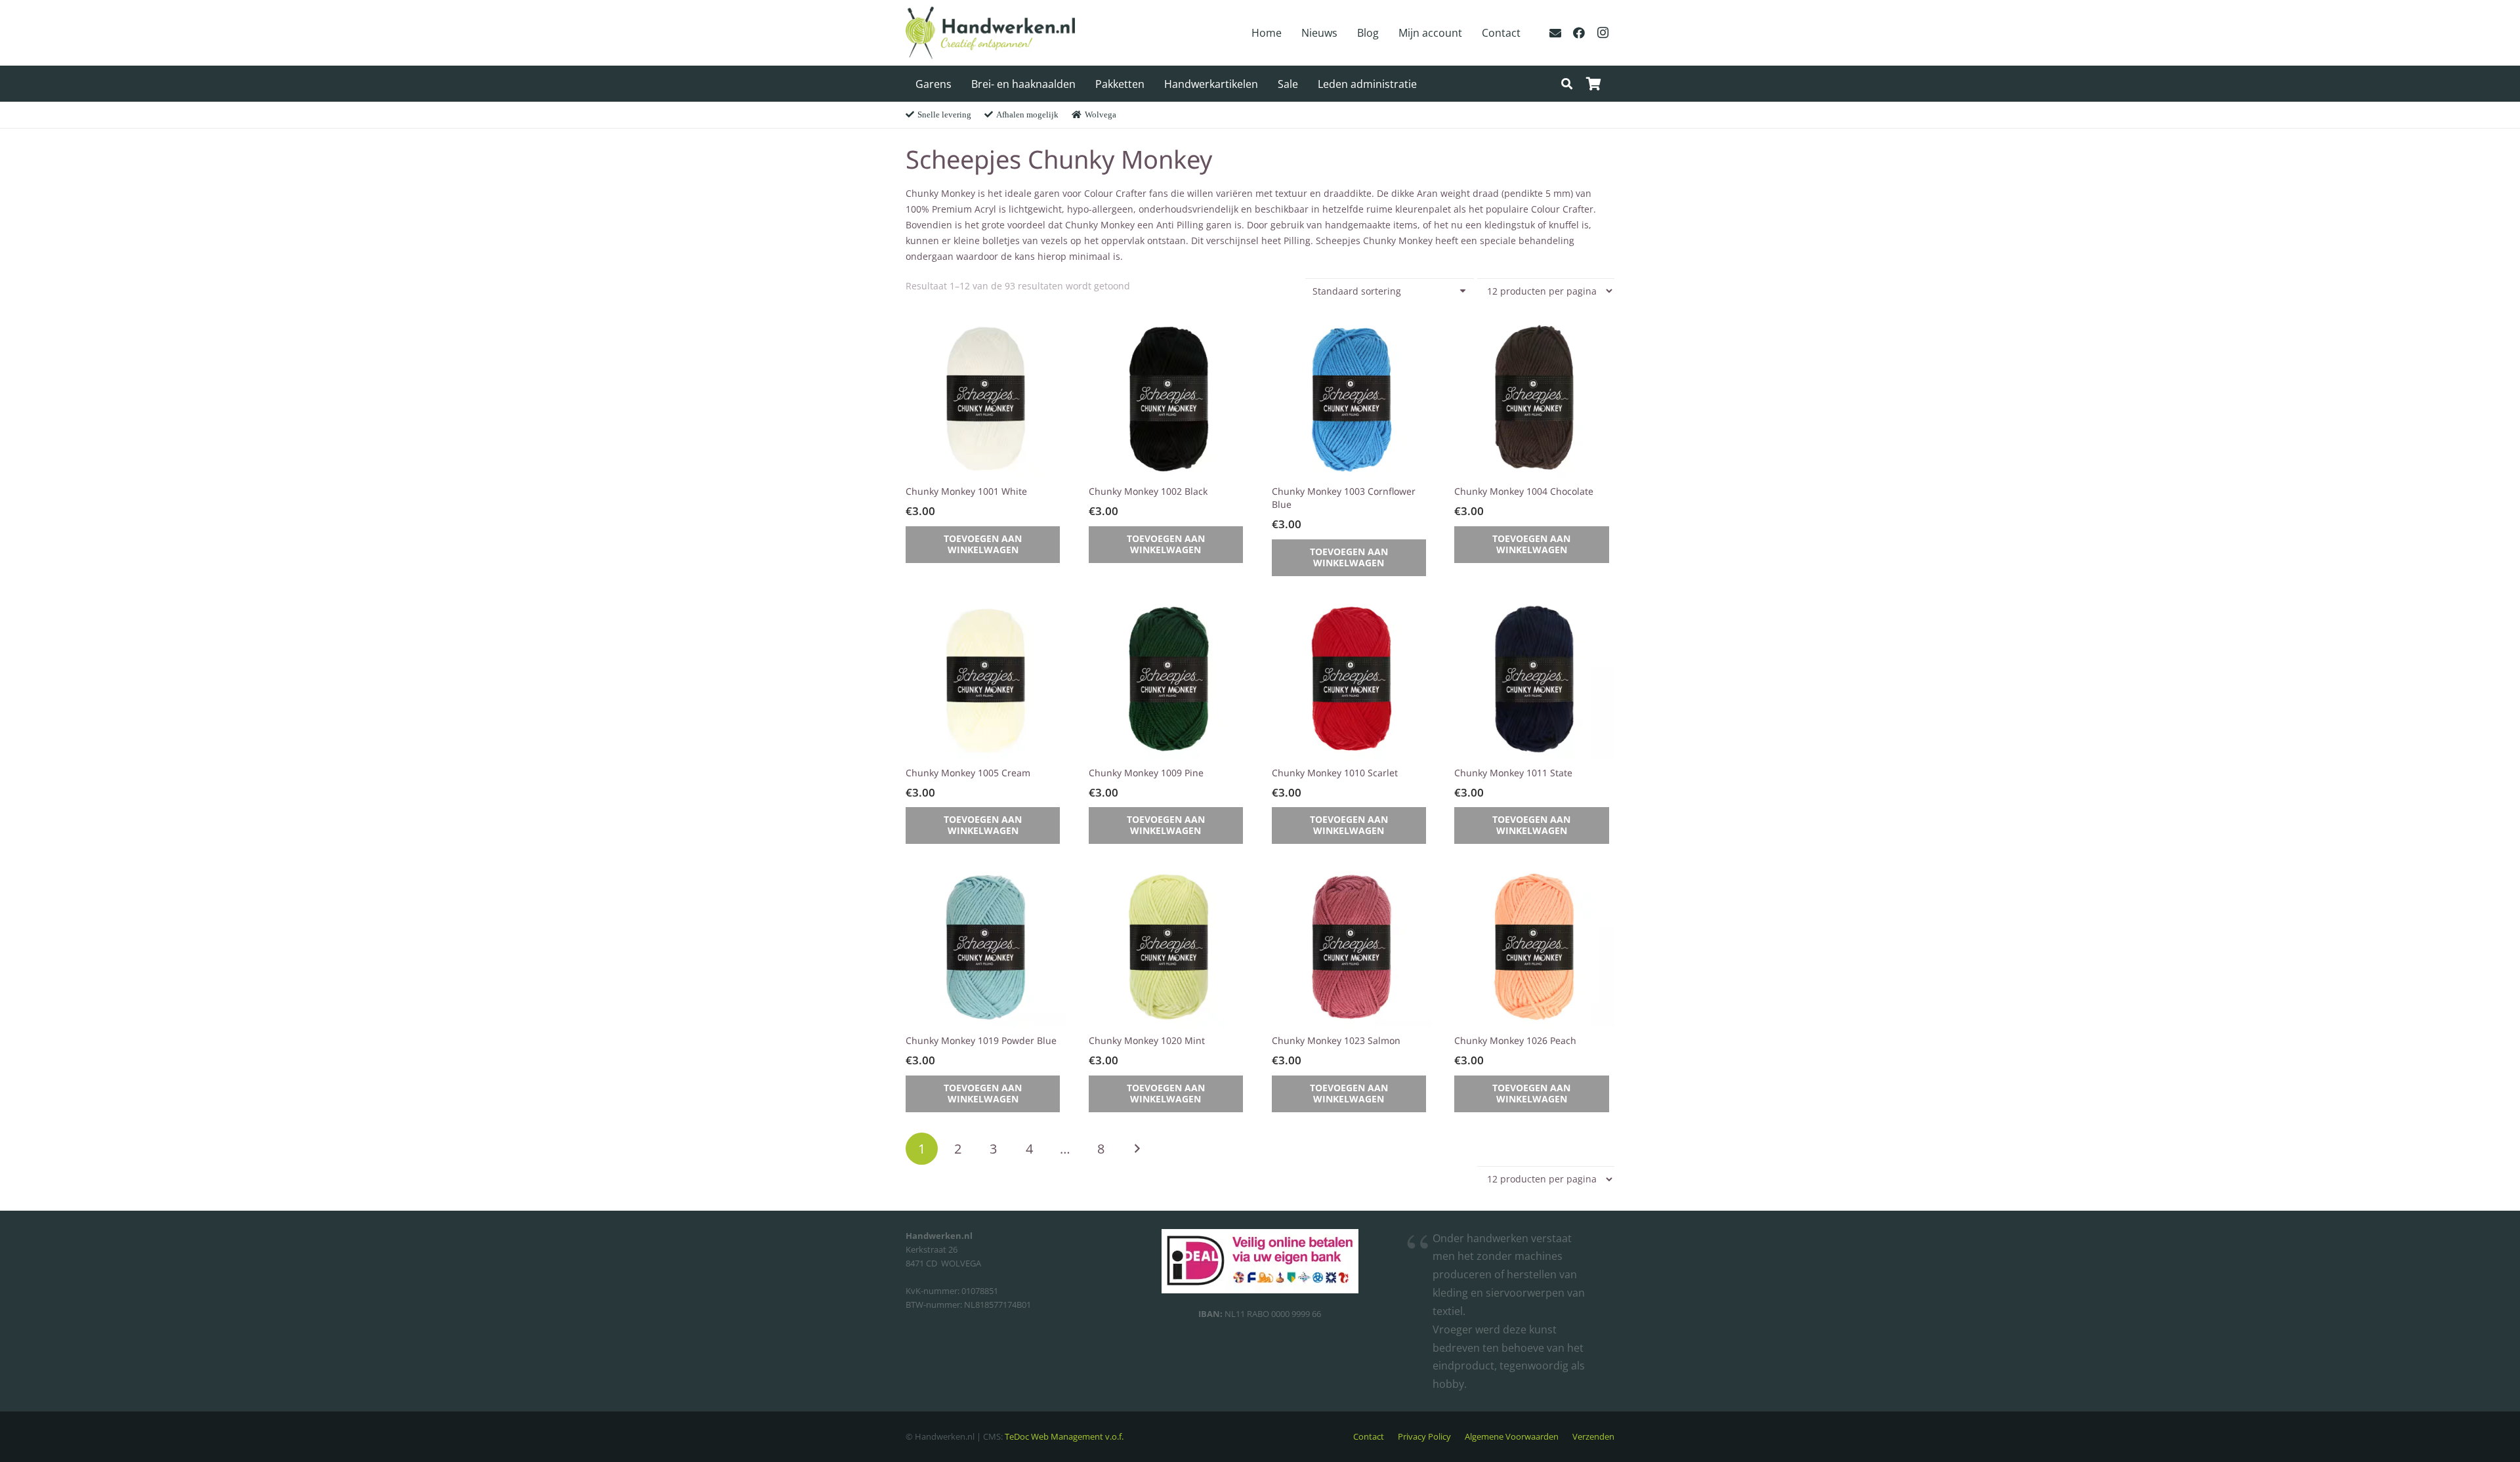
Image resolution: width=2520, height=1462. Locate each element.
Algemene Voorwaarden (1512, 1437)
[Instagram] (1603, 33)
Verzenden (1593, 1437)
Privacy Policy (1424, 1437)
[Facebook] (1579, 33)
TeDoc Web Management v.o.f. (1064, 1437)
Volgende (1137, 1149)
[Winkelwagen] (1593, 84)
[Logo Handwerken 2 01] (990, 33)
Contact (1369, 1437)
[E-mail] (1555, 33)
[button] (1567, 84)
